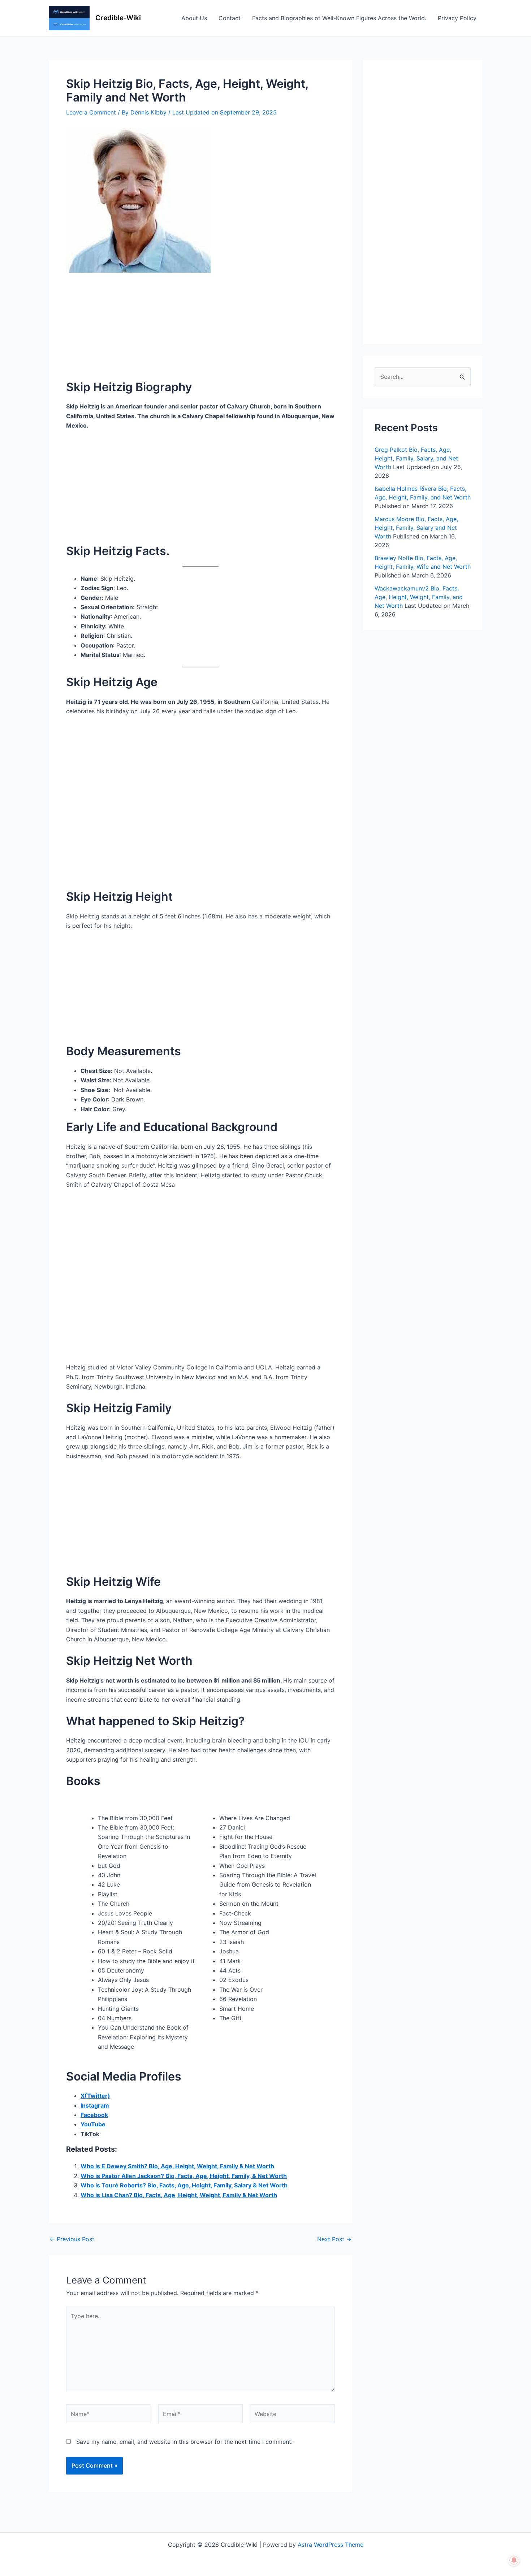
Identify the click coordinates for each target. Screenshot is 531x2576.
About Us (194, 18)
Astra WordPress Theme (331, 2545)
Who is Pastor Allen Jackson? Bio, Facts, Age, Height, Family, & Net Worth (184, 2176)
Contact (230, 18)
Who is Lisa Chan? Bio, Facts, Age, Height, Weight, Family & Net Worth (179, 2195)
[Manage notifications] (514, 2560)
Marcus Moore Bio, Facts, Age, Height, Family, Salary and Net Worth (416, 528)
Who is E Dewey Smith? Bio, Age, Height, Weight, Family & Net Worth (177, 2166)
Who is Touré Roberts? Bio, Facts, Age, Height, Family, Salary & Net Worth (184, 2185)
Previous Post (72, 2239)
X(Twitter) (95, 2096)
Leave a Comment (91, 112)
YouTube (93, 2124)
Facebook (94, 2115)
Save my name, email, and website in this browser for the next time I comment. (184, 2442)
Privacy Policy (457, 18)
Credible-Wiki (118, 18)
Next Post (334, 2239)
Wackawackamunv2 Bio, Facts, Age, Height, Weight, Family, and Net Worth (419, 597)
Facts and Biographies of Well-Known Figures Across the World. (339, 18)
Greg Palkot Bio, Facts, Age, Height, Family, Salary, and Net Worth (416, 458)
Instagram (95, 2105)
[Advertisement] (200, 326)
